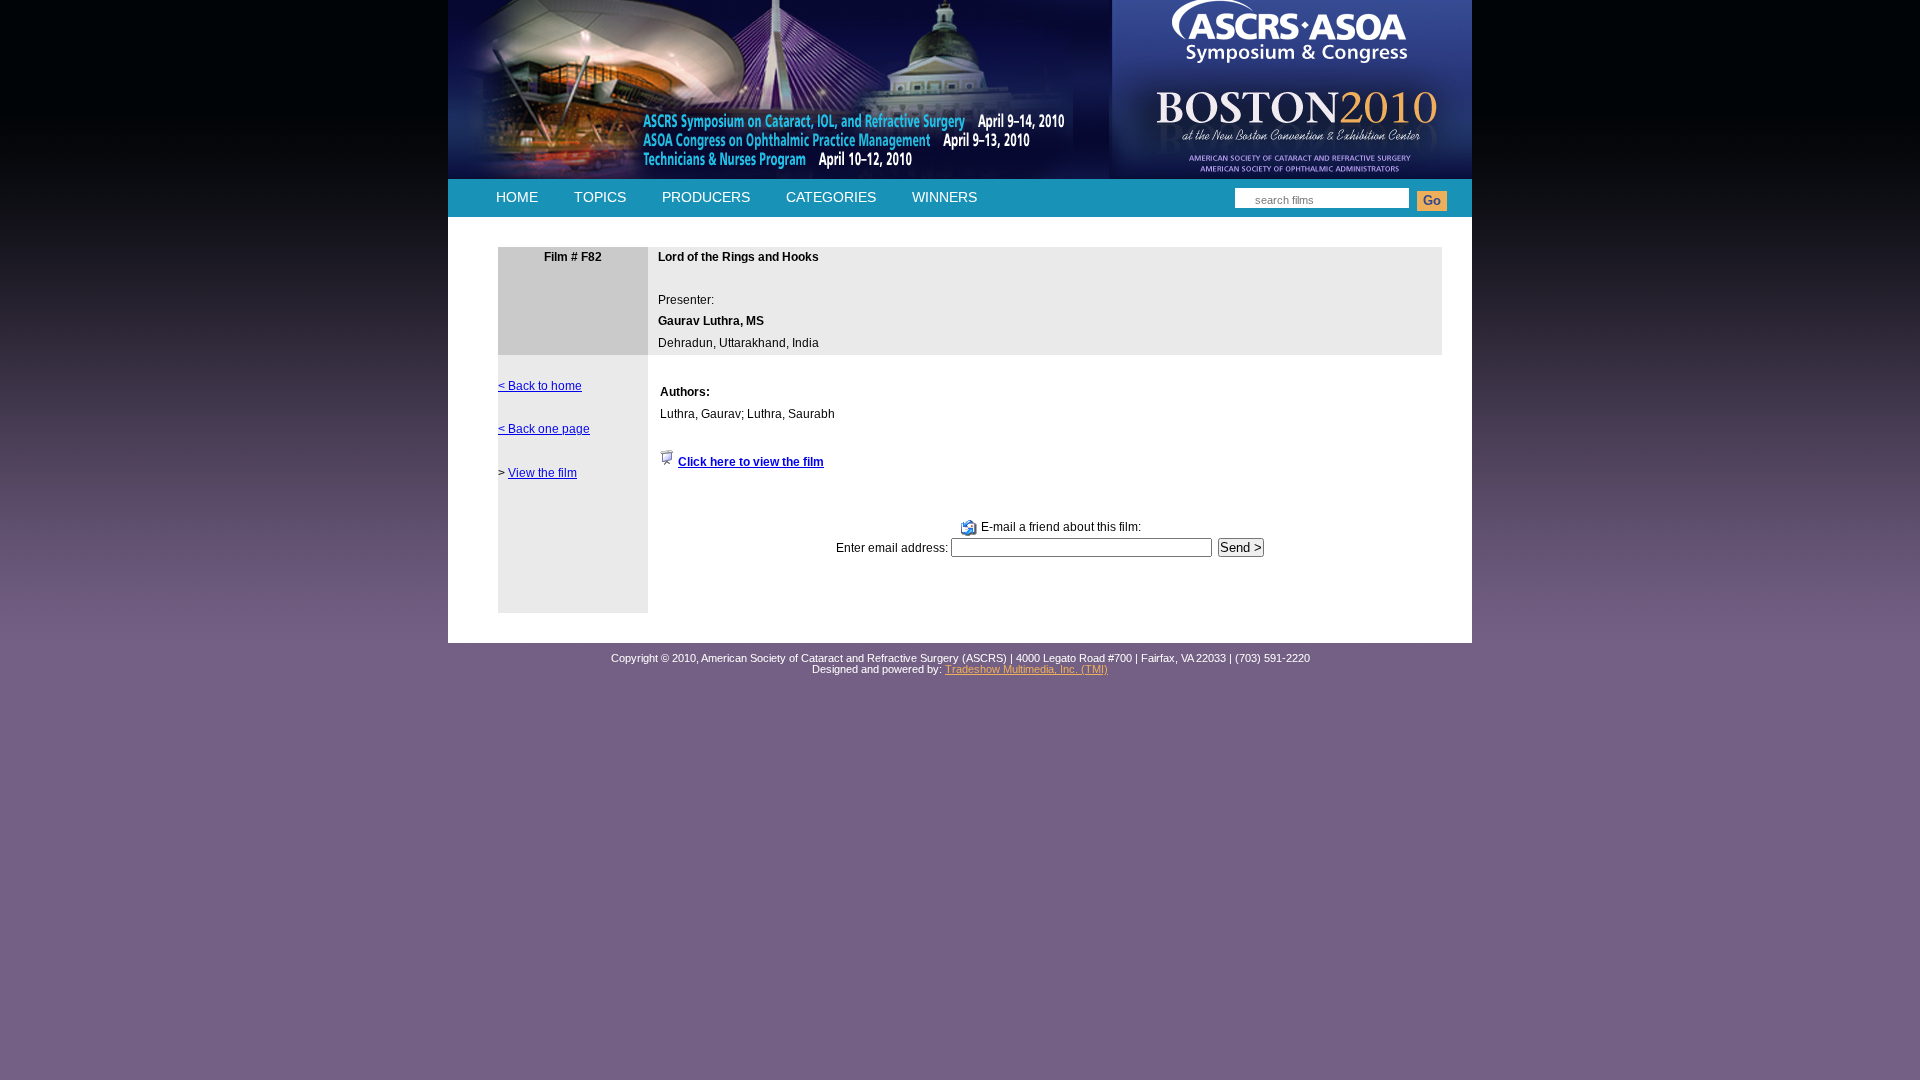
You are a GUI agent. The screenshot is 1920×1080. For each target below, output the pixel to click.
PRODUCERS (706, 197)
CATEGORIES (831, 197)
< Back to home (540, 386)
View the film (542, 473)
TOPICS (600, 197)
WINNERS (944, 197)
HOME (517, 197)
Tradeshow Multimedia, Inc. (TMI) (1026, 669)
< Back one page (544, 429)
